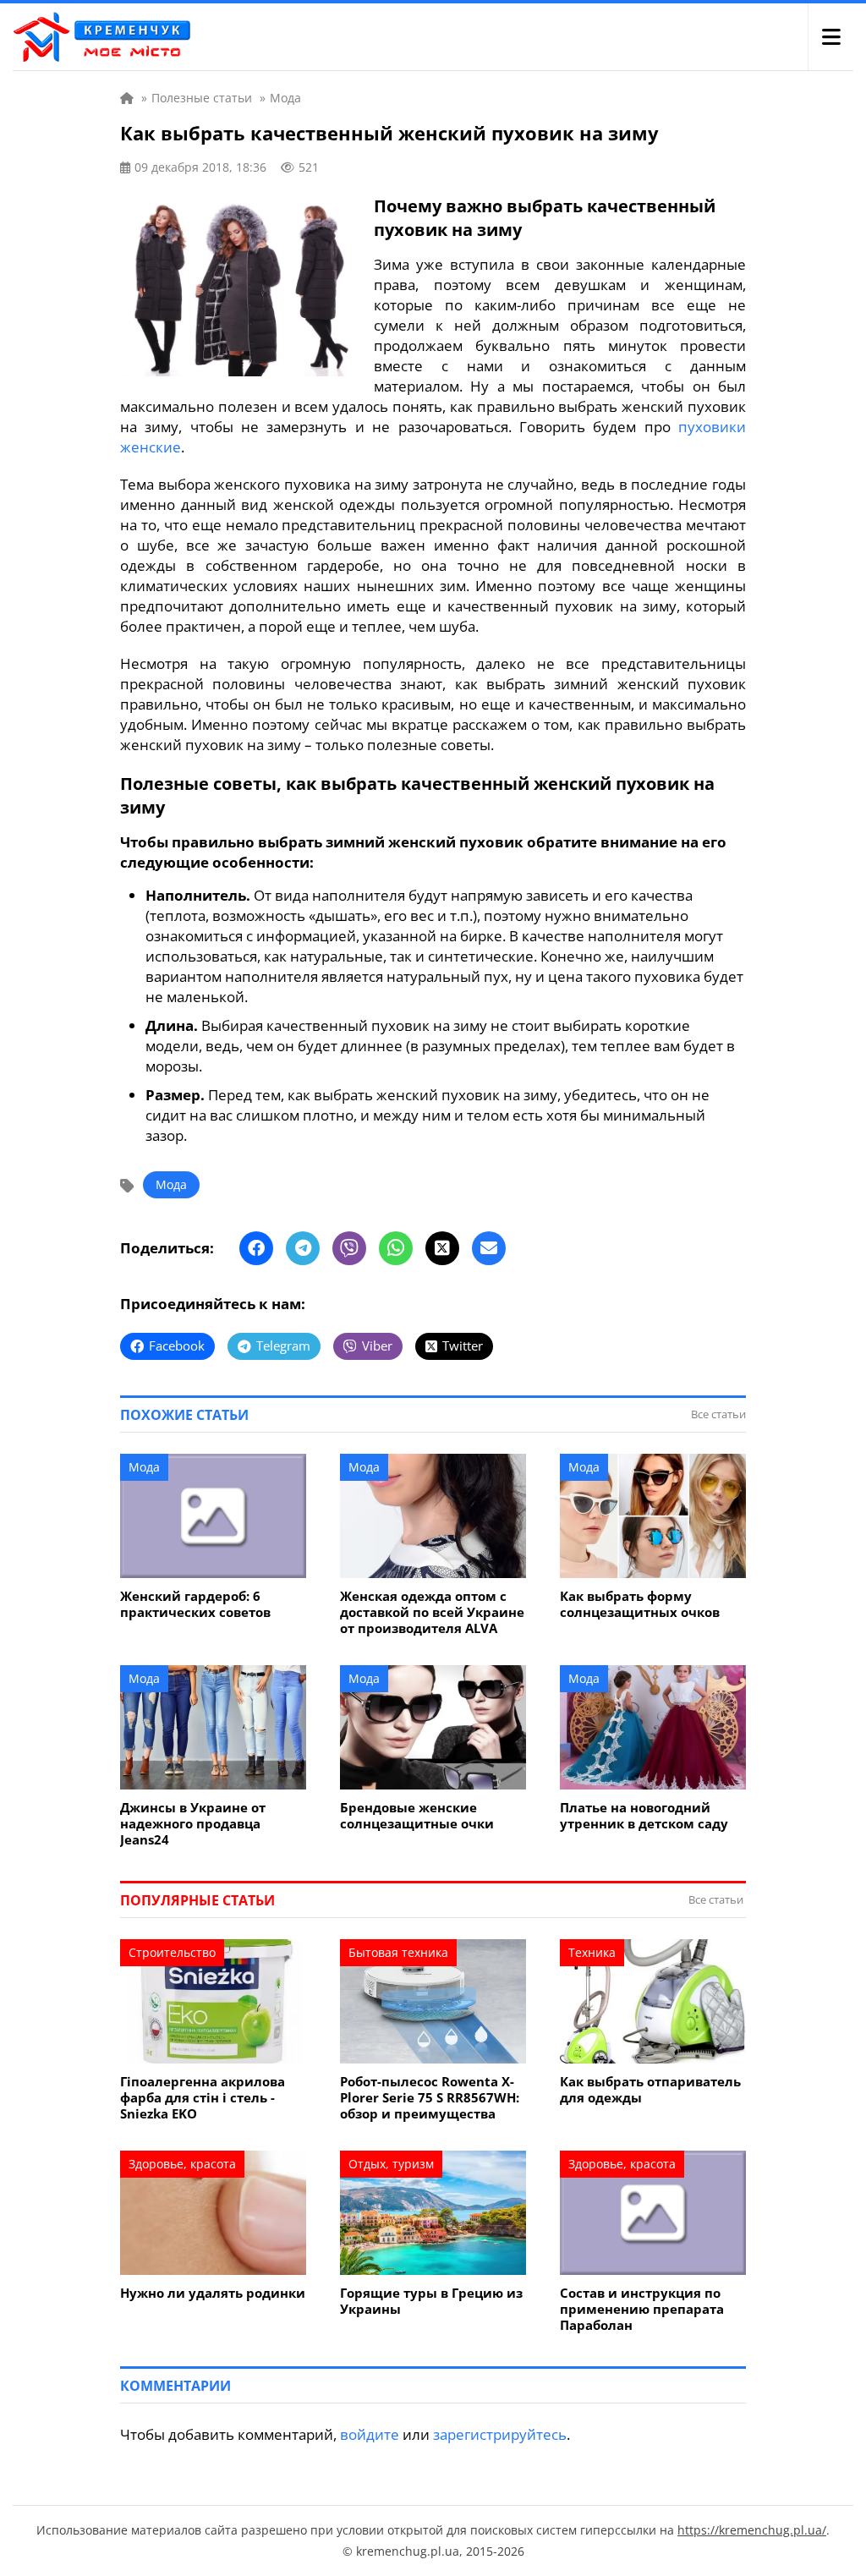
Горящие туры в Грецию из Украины (431, 2301)
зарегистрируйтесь (500, 2434)
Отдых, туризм (391, 2164)
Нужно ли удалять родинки (213, 2293)
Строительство (172, 1952)
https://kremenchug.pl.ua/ (752, 2530)
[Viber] (349, 1248)
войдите (370, 2434)
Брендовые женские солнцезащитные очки (417, 1816)
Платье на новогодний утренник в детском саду (644, 1816)
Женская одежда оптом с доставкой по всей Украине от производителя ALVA (432, 1612)
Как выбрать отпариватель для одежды (650, 2090)
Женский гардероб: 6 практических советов (195, 1604)
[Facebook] (256, 1248)
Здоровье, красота (182, 2164)
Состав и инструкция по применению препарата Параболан (642, 2309)
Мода (171, 1184)
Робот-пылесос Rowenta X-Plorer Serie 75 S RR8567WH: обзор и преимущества (430, 2098)
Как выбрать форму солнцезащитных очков (640, 1604)
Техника (592, 1952)
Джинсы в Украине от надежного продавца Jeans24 (193, 1824)
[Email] (489, 1248)
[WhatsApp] (396, 1248)
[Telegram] (303, 1248)
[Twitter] (442, 1248)
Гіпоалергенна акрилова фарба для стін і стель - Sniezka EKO (203, 2098)
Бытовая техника (398, 1952)
